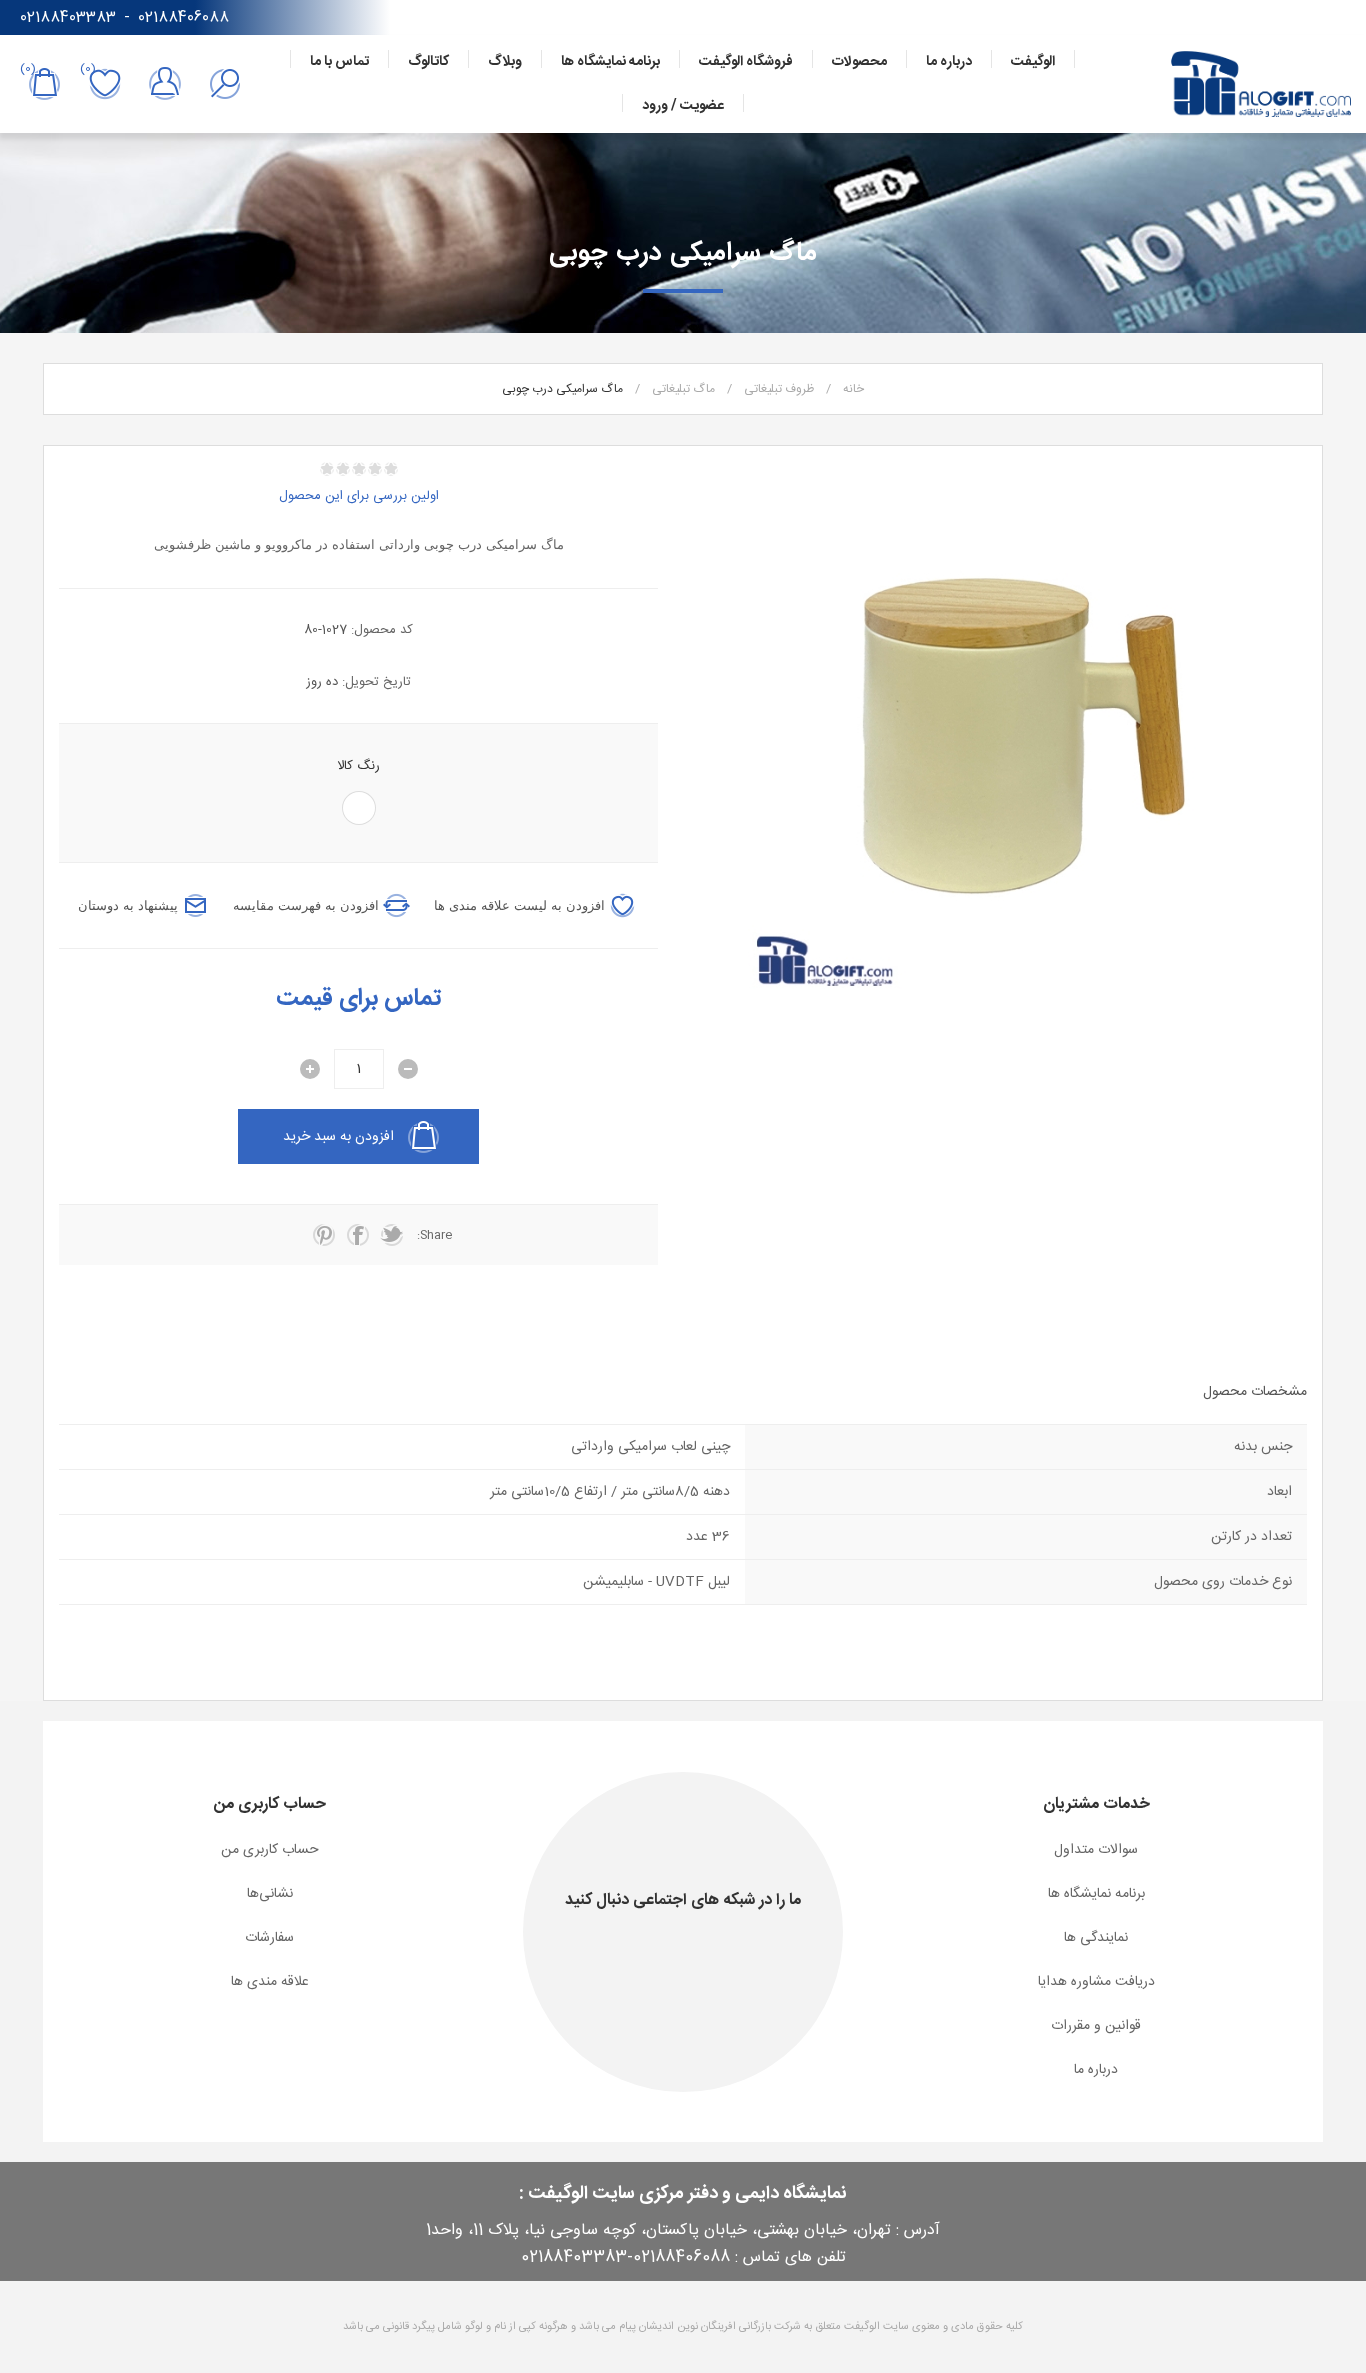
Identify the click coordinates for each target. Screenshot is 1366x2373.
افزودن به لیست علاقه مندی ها (519, 905)
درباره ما (1096, 2070)
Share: (434, 1235)
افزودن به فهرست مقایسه (306, 905)
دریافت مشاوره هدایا (1096, 1982)
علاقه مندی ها (270, 1982)
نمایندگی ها (1096, 1938)
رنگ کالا (358, 766)
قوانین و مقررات (1096, 2026)
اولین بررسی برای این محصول (359, 496)
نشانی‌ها (270, 1894)
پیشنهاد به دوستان (128, 905)
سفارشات (269, 1938)
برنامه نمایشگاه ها (1096, 1894)
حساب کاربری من (270, 1850)
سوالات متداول (1096, 1850)
